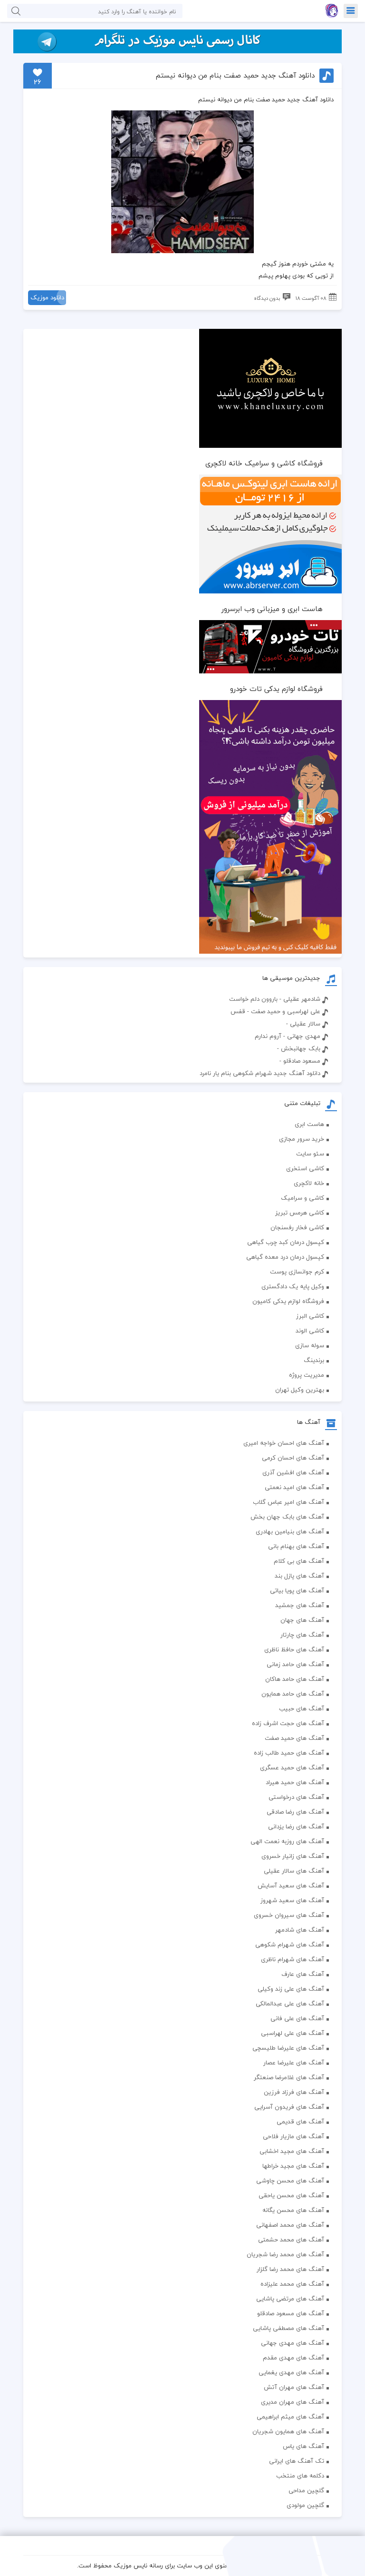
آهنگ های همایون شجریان (288, 2431)
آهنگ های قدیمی (300, 2122)
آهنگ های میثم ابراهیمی (290, 2417)
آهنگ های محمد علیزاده (292, 2284)
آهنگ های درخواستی (296, 1797)
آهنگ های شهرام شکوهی (290, 1944)
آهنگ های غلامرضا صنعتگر (289, 2077)
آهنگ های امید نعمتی (294, 1487)
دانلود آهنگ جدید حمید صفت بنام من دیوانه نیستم (235, 75)
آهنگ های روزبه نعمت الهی (287, 1841)
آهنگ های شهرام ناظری (293, 1959)
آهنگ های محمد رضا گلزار (290, 2269)
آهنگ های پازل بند (299, 1576)
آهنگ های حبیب (302, 1708)
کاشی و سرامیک (303, 1198)
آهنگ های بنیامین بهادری (290, 1531)
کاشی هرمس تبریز (300, 1213)
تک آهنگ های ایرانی (297, 2461)
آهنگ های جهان (302, 1620)
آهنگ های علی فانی (297, 2018)
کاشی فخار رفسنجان (297, 1227)
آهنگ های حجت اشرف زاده (288, 1723)
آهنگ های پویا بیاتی (297, 1590)
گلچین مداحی (306, 2490)
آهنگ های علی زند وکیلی (291, 1989)
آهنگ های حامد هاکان (295, 1679)
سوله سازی (310, 1345)
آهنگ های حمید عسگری (292, 1767)
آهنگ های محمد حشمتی (291, 2240)
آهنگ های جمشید (300, 1605)
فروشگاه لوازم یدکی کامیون (288, 1301)
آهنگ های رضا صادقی (295, 1812)
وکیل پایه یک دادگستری (293, 1286)
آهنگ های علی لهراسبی (293, 2033)
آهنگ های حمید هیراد (295, 1782)
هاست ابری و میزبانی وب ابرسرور (272, 609)
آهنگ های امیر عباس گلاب (288, 1502)
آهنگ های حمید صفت (294, 1738)
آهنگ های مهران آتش (294, 2387)
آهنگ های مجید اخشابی (292, 2151)
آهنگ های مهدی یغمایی (291, 2372)
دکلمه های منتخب (300, 2476)
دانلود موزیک (47, 297)
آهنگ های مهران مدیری (293, 2402)
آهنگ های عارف (303, 1974)
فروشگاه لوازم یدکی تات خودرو (276, 689)
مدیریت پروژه (307, 1375)
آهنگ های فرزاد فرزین (294, 2092)
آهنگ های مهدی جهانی (293, 2343)
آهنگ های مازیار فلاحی (293, 2136)
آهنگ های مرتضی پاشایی (290, 2299)
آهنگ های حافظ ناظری (294, 1649)
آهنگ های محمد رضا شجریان (285, 2254)
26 (38, 82)
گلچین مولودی (305, 2505)
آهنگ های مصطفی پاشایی (288, 2328)
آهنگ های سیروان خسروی (289, 1915)
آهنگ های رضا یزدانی (296, 1826)
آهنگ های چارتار (302, 1635)
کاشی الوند (310, 1331)
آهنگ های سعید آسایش (291, 1885)
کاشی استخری (305, 1168)
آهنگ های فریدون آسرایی (289, 2107)
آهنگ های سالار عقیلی (294, 1871)
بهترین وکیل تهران (300, 1390)
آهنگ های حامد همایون (293, 1694)
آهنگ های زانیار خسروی (293, 1856)
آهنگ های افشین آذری (293, 1472)
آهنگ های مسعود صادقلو (291, 2313)
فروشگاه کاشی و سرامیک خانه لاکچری (264, 463)
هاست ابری (309, 1124)
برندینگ (314, 1360)
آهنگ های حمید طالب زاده (289, 1753)
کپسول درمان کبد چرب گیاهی (286, 1242)
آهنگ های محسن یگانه (293, 2210)
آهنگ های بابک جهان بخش (287, 1517)
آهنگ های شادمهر (300, 1930)
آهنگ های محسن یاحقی (291, 2195)
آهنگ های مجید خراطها (293, 2166)
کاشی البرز (310, 1316)
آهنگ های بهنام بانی (296, 1546)
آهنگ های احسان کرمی (293, 1458)
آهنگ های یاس (303, 2446)
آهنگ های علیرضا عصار (294, 2063)
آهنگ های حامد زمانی (295, 1664)
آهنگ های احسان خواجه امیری (284, 1443)
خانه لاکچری (309, 1183)
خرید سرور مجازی (302, 1139)
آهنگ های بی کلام (299, 1561)
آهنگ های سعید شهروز (292, 1900)
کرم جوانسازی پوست (297, 1272)
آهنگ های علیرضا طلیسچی (288, 2048)
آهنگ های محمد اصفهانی (290, 2225)
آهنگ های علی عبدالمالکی (290, 2004)
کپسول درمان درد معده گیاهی (285, 1257)
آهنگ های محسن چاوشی (290, 2181)
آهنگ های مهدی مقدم (293, 2358)
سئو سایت (310, 1154)
